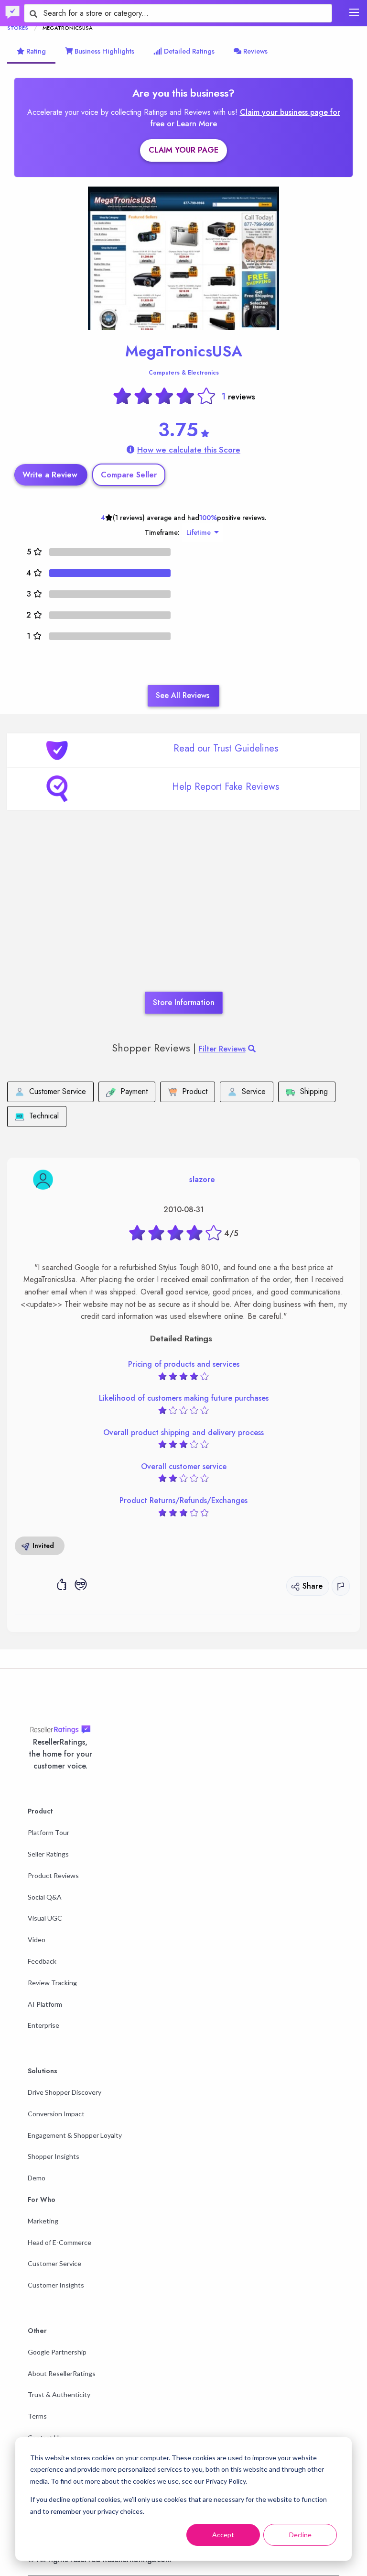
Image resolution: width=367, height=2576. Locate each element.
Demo (37, 2178)
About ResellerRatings (62, 2373)
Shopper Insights (54, 2156)
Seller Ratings (48, 1854)
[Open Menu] (354, 12)
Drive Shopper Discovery (65, 2092)
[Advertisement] (183, 915)
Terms (37, 2416)
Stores (18, 28)
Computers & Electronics (184, 373)
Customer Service (54, 2263)
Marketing (43, 2221)
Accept (223, 2535)
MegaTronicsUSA (184, 351)
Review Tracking (52, 1983)
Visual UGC (45, 1918)
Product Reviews (53, 1875)
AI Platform (45, 2004)
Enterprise (43, 2025)
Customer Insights (56, 2285)
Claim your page (183, 150)
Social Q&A (45, 1897)
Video (37, 1940)
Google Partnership (57, 2352)
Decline (300, 2535)
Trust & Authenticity (59, 2394)
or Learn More (192, 124)
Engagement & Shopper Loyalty (75, 2135)
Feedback (42, 1961)
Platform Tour (49, 1832)
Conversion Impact (56, 2114)
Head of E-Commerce (59, 2242)
